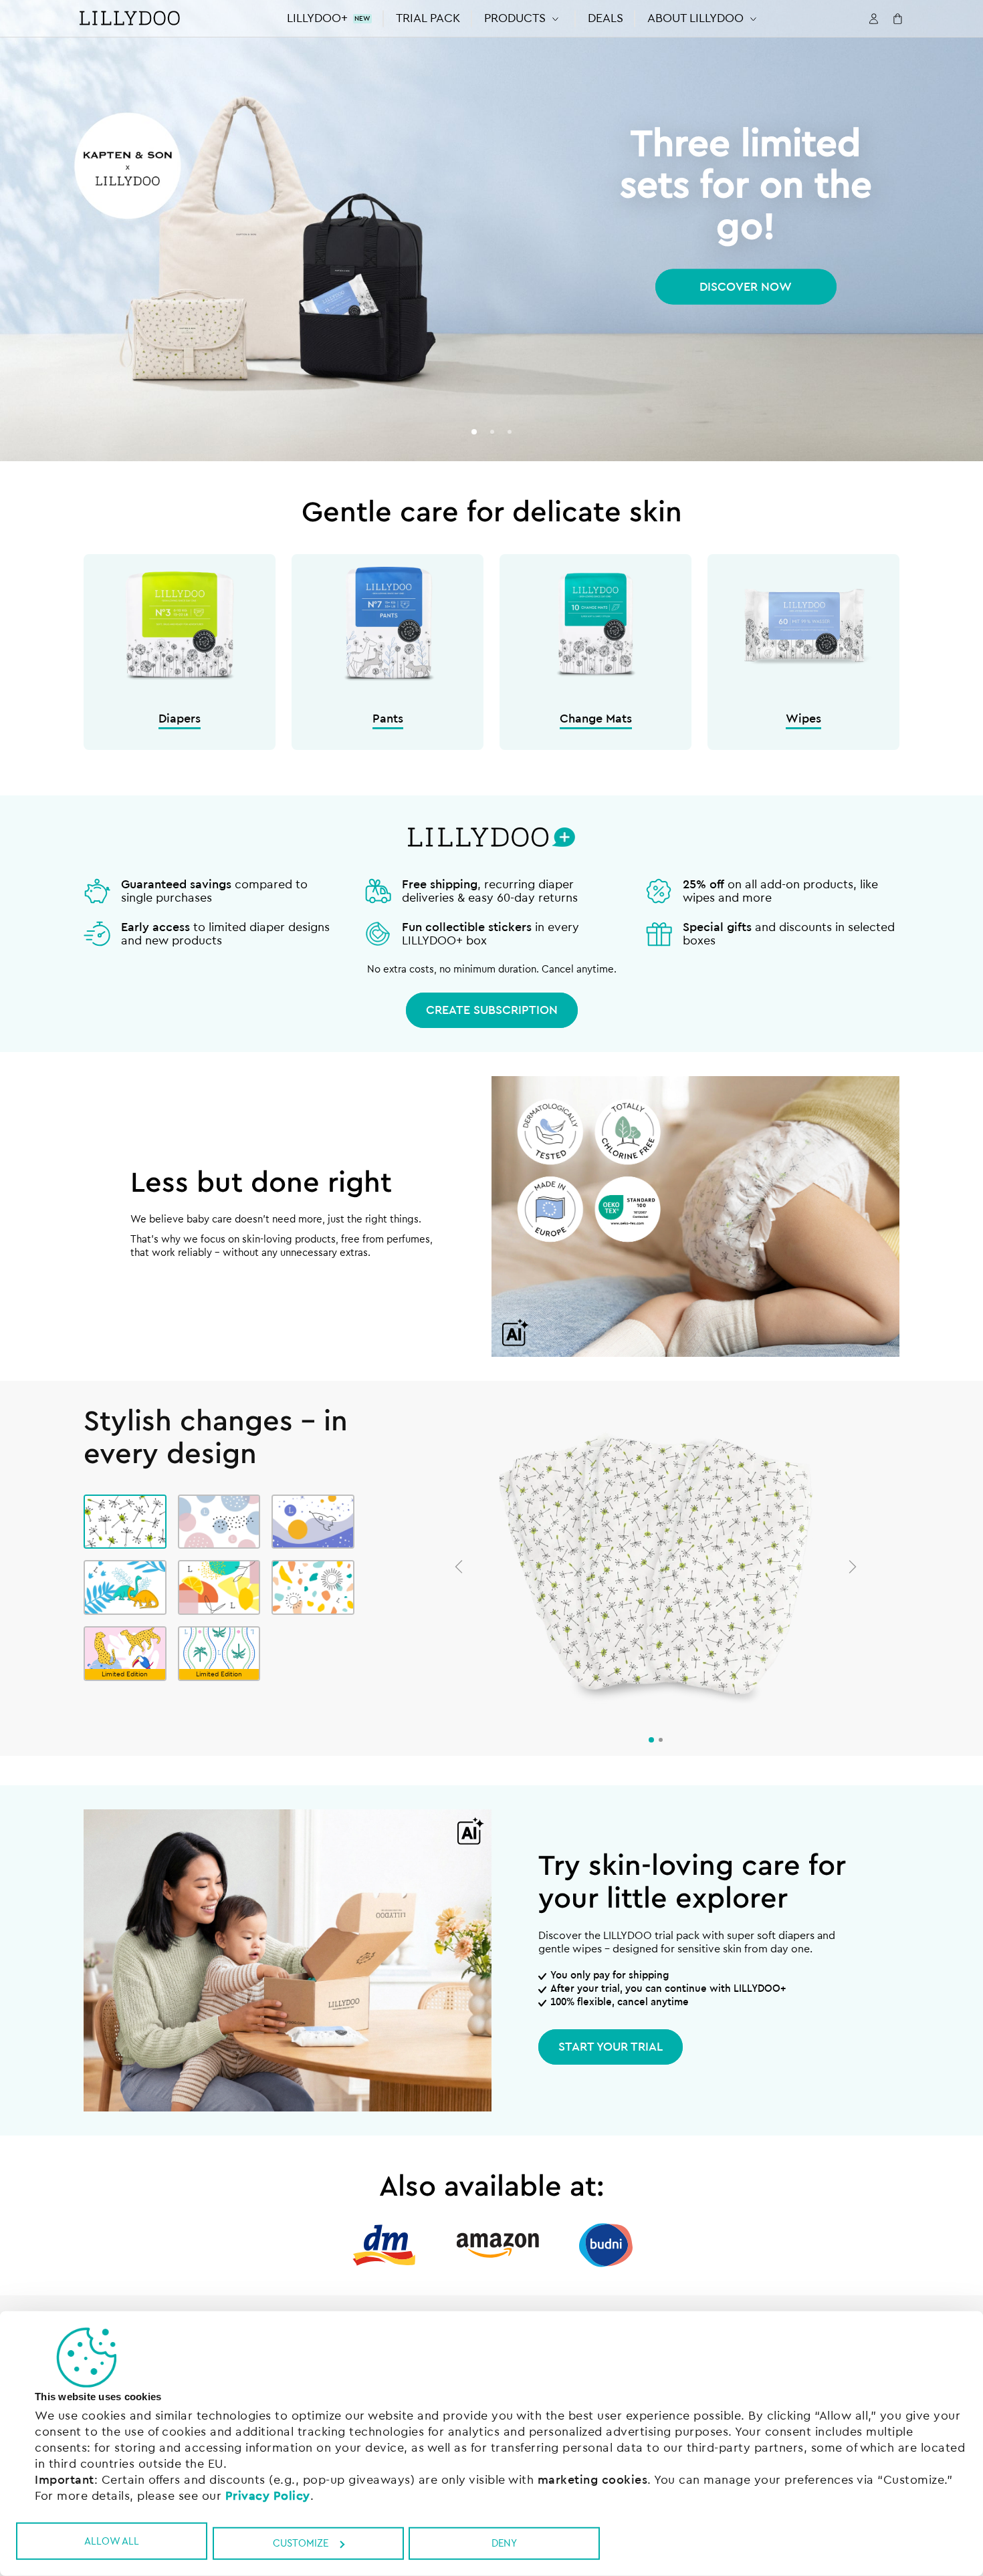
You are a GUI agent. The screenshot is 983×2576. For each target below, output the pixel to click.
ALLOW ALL (112, 2541)
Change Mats (596, 719)
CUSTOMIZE (301, 2544)
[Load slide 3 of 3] (510, 432)
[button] (524, 18)
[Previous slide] (459, 1567)
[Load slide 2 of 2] (661, 1740)
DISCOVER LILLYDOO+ (746, 287)
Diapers (180, 719)
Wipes (803, 719)
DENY (504, 2544)
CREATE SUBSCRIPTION (492, 1010)
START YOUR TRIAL (611, 2047)
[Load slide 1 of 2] (651, 1740)
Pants (388, 719)
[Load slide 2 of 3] (491, 432)
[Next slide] (853, 1567)
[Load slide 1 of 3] (473, 432)
